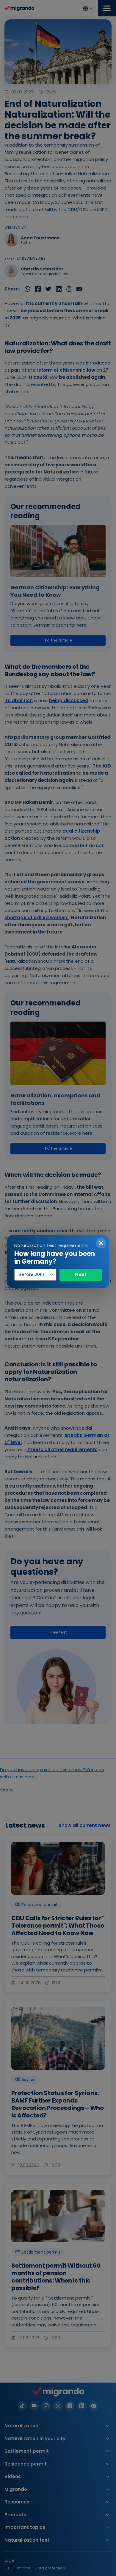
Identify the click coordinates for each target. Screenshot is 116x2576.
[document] (58, 1288)
